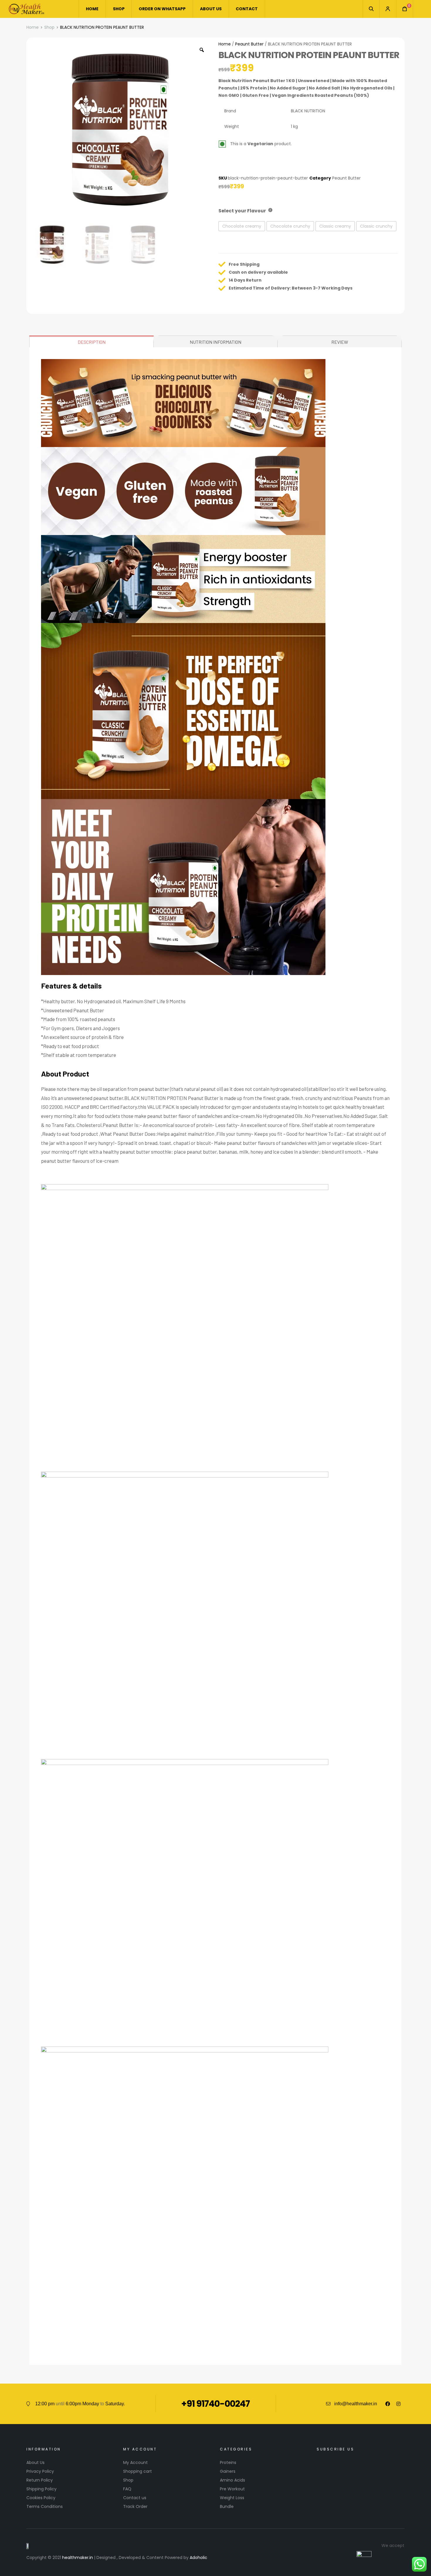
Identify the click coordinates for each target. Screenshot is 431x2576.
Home (33, 27)
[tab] (92, 341)
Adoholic (198, 2558)
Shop (49, 27)
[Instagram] (398, 2404)
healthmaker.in (78, 2558)
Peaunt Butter (249, 44)
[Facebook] (388, 2404)
